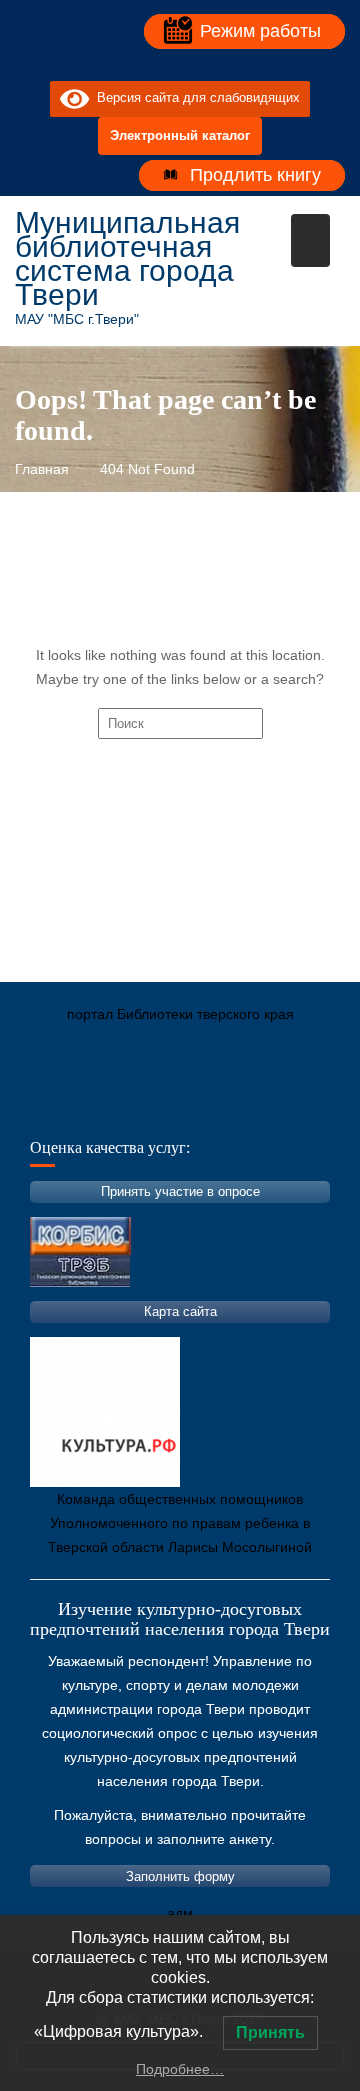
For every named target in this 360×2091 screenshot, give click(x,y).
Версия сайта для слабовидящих (194, 98)
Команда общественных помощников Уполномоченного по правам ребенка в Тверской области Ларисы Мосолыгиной (180, 1523)
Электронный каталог (180, 135)
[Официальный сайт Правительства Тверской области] (300, 1108)
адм (180, 1913)
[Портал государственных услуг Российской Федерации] (120, 1108)
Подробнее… (180, 2069)
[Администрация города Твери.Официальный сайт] (60, 1108)
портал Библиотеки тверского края (180, 1014)
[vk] (162, 65)
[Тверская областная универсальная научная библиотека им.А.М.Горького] (180, 1108)
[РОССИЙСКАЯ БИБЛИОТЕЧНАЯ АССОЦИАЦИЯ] (240, 1108)
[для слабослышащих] (198, 65)
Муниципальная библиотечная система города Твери (127, 258)
